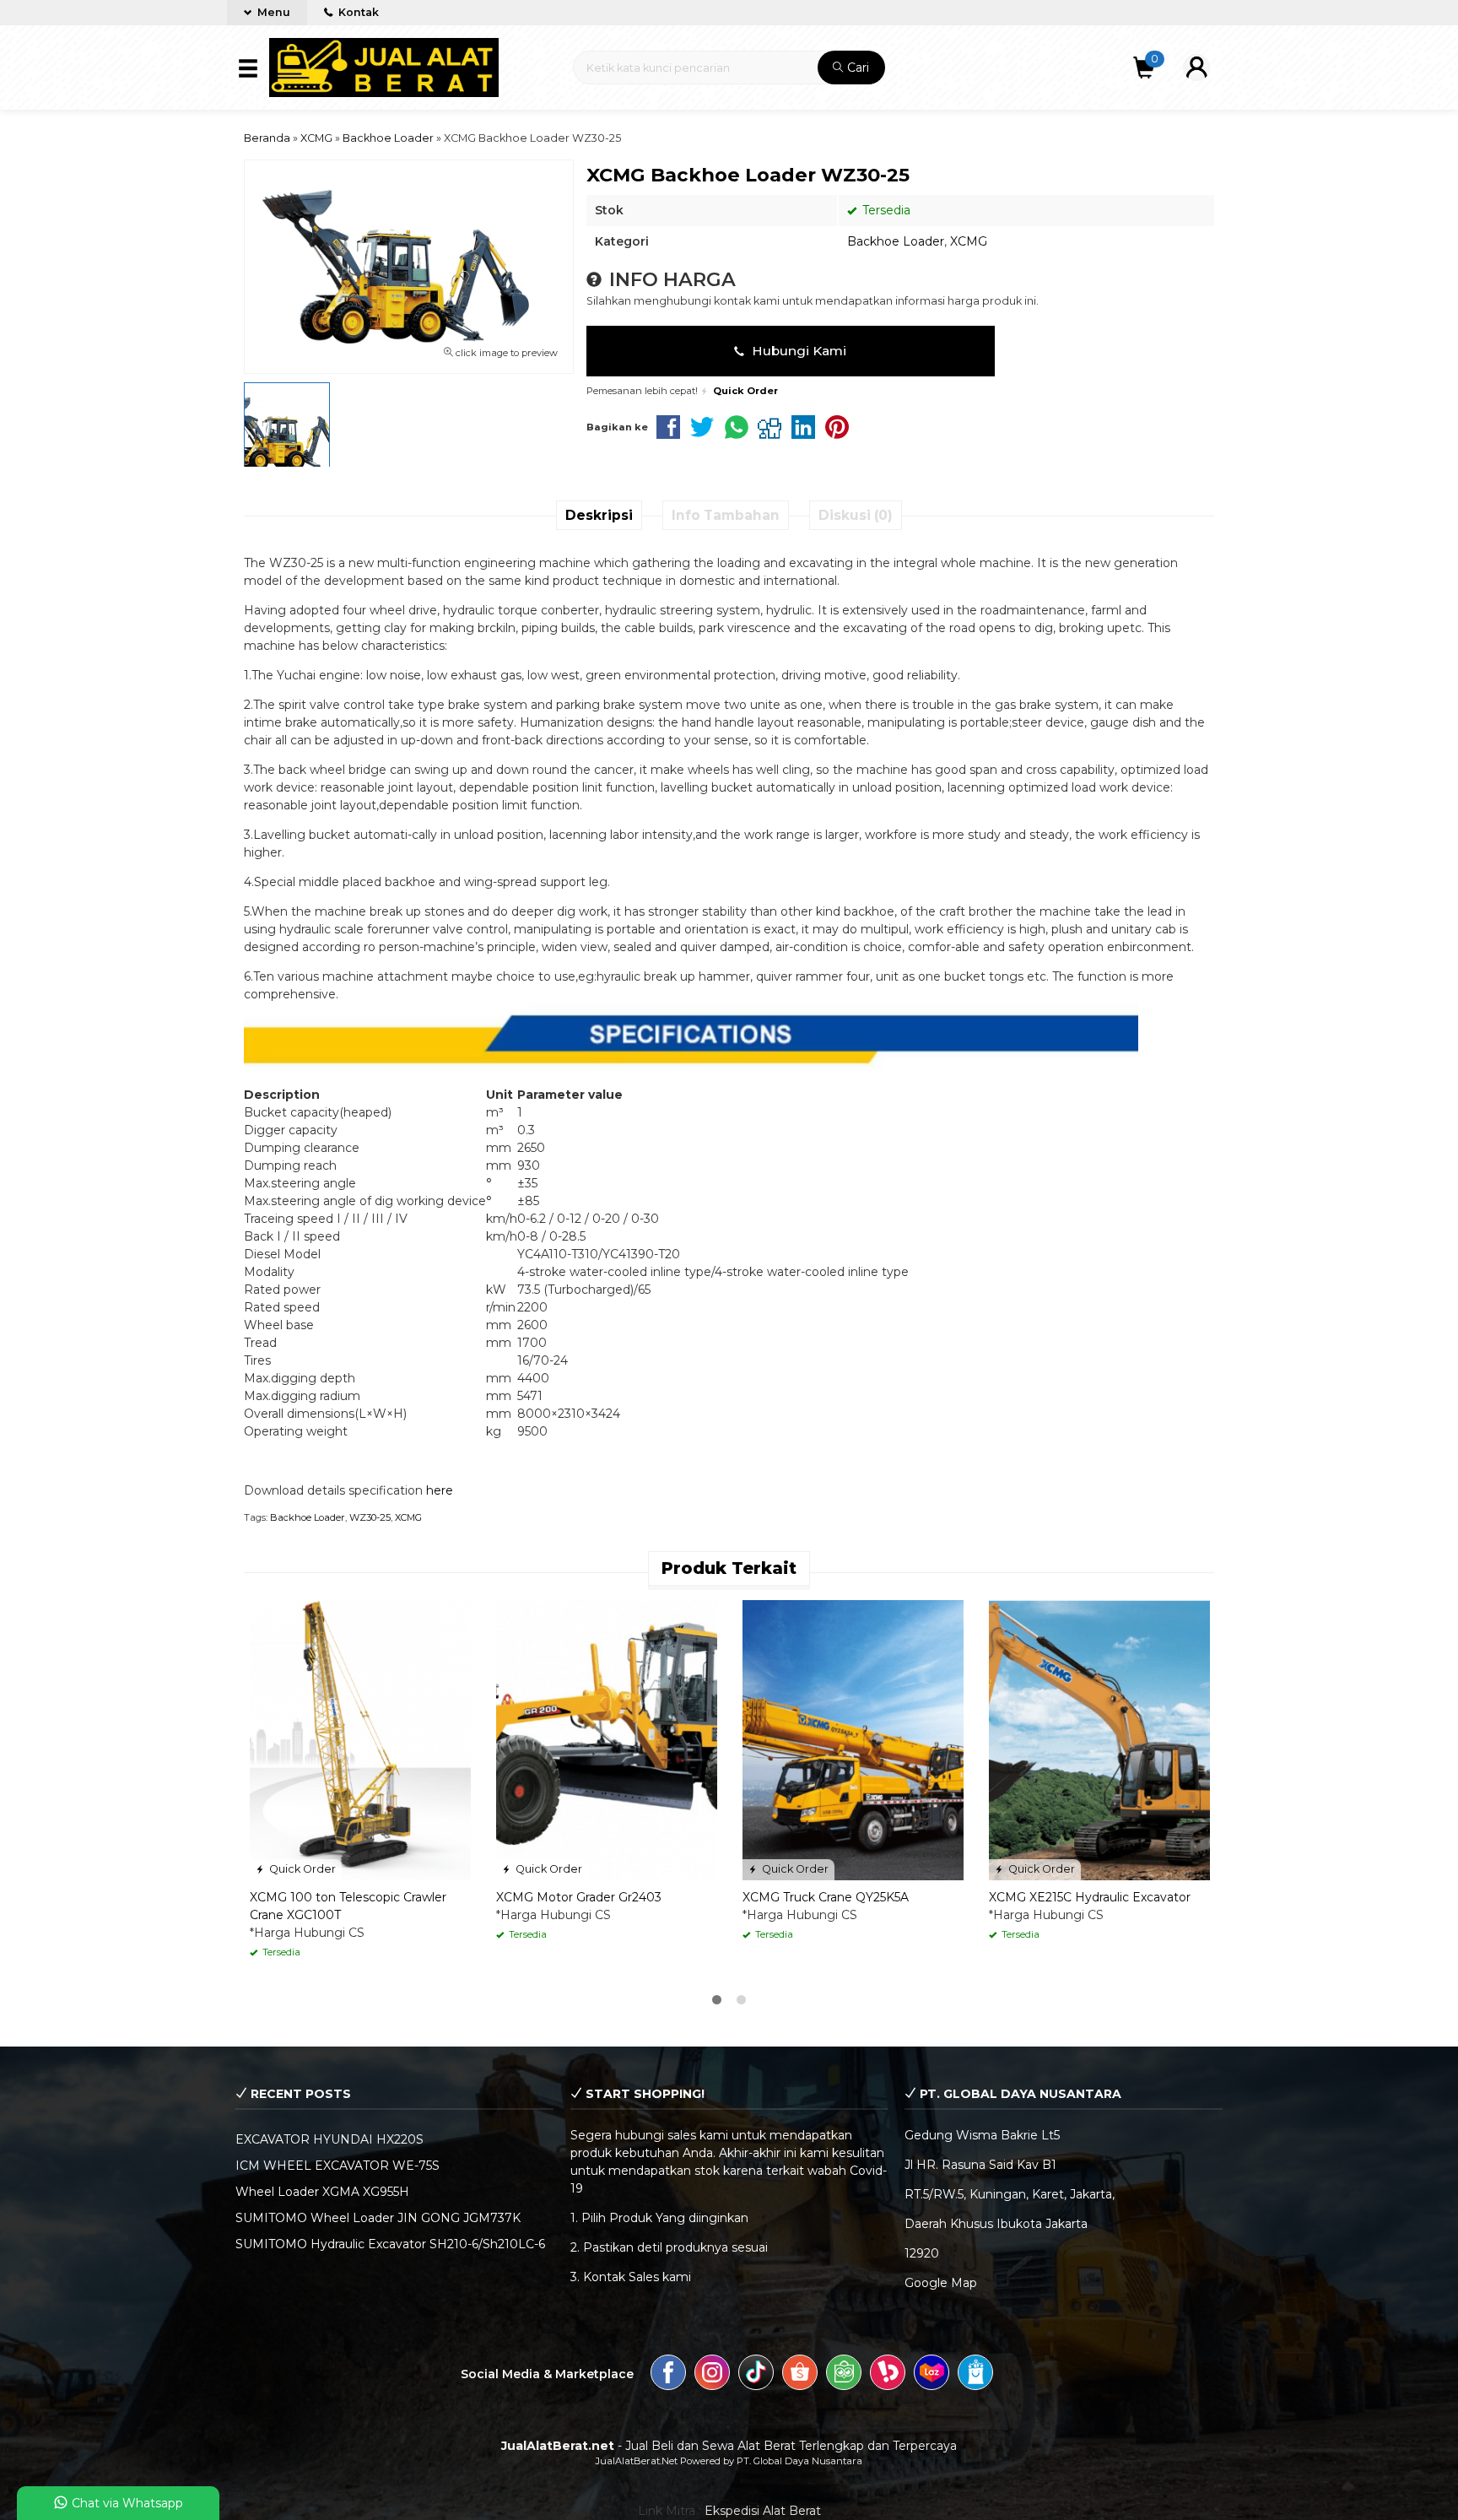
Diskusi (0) (856, 515)
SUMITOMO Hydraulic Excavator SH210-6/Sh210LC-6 (390, 2244)
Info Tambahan (726, 515)
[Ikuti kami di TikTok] (756, 2375)
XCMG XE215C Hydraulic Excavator (1090, 1897)
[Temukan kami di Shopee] (800, 2375)
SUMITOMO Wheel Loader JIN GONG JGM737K (378, 2218)
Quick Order (301, 1869)
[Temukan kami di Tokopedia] (844, 2375)
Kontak (357, 12)
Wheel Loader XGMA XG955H (322, 2192)
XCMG (969, 241)
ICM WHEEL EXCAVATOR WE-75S (337, 2166)
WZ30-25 (370, 1517)
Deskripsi (599, 515)
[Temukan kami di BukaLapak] (888, 2375)
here (440, 1490)
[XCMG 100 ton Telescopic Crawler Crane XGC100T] (360, 1739)
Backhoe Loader (896, 241)
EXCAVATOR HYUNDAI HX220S (329, 2139)
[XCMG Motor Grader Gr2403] (607, 1739)
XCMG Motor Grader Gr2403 (579, 1897)
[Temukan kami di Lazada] (931, 2375)
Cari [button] (856, 68)
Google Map (941, 2283)
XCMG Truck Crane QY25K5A (826, 1897)
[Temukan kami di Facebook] (668, 2375)
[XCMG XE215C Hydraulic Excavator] (1099, 1739)
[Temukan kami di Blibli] (975, 2375)
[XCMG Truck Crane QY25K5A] (853, 1739)
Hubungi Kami (797, 351)
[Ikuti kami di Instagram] (712, 2375)
